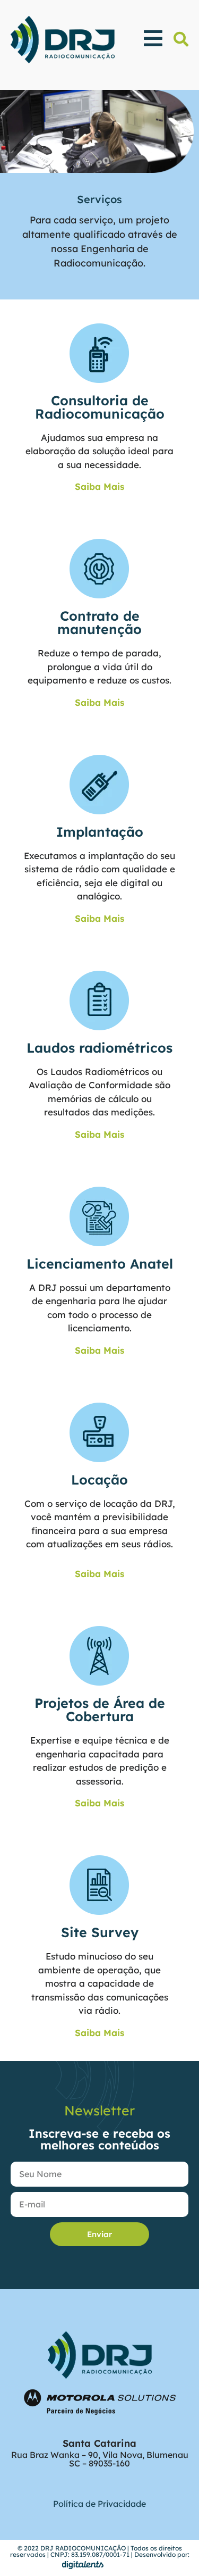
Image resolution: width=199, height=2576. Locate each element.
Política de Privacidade (99, 2504)
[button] (181, 39)
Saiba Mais (99, 486)
